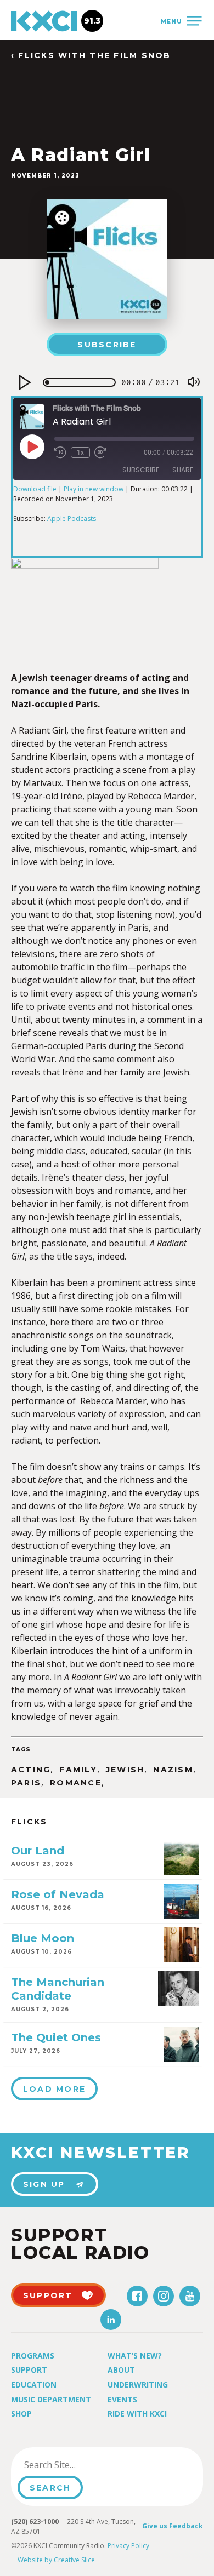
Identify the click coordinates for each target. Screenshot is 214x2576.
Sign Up (44, 2184)
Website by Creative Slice (56, 2560)
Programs (33, 2355)
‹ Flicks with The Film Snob (91, 56)
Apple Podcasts (72, 519)
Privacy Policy (128, 2546)
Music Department (51, 2399)
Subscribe (107, 345)
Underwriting (138, 2385)
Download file (35, 489)
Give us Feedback (173, 2526)
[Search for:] (73, 2465)
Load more (54, 2089)
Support (29, 2370)
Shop (21, 2414)
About (121, 2370)
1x (80, 453)
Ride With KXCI (137, 2414)
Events (122, 2399)
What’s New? (135, 2355)
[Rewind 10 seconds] (60, 453)
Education (34, 2385)
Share (183, 470)
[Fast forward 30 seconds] (100, 453)
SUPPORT (48, 2295)
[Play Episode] (32, 446)
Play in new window (94, 489)
